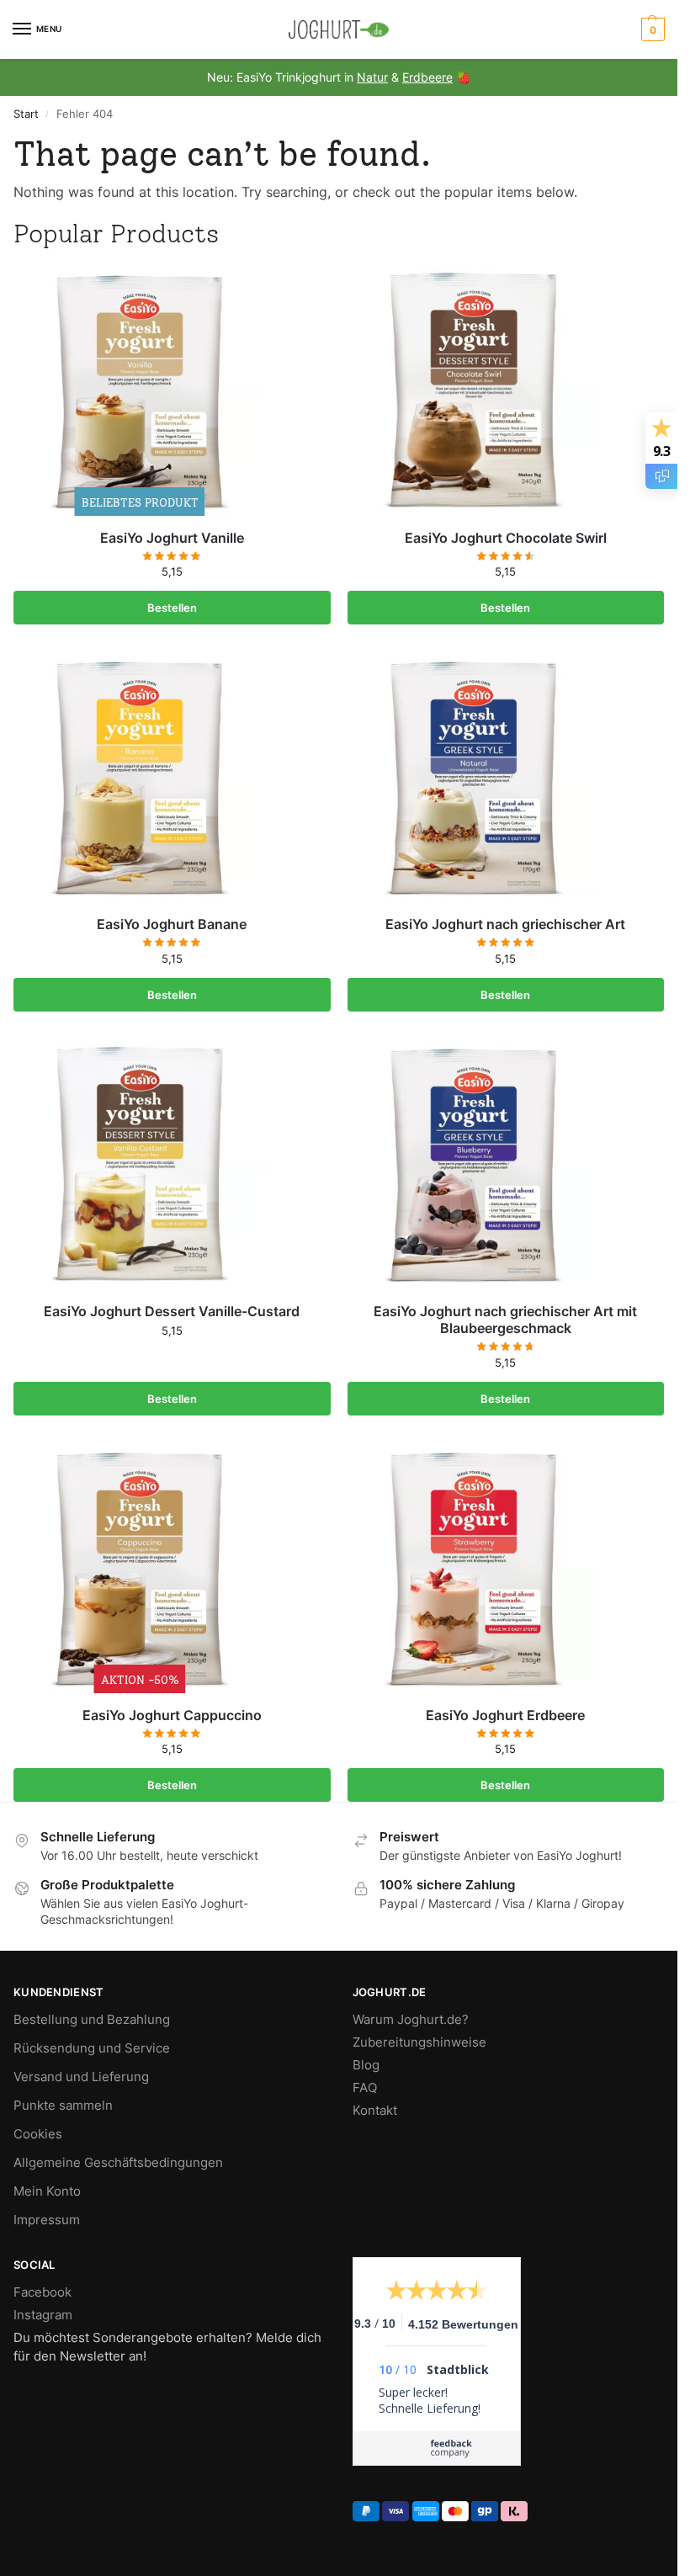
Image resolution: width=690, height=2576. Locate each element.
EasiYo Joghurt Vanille (172, 538)
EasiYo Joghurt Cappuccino (172, 1715)
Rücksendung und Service (92, 2048)
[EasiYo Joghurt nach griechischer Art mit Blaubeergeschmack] (506, 1163)
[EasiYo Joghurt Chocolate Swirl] (506, 390)
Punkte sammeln (63, 2106)
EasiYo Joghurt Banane (172, 924)
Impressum (47, 2220)
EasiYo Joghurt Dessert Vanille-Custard (172, 1311)
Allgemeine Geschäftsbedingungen (118, 2163)
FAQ (365, 2088)
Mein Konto (47, 2191)
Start (26, 114)
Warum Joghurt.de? (411, 2020)
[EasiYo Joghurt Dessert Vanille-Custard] (172, 1163)
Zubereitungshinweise (419, 2042)
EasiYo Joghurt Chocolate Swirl (506, 538)
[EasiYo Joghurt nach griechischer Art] (506, 776)
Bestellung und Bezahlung (92, 2020)
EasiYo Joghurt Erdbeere (505, 1715)
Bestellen (172, 608)
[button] (651, 29)
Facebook (42, 2292)
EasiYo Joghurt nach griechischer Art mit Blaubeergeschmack (505, 1320)
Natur (372, 77)
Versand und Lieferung (81, 2077)
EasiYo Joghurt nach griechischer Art (505, 924)
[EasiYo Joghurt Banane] (172, 776)
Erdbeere (427, 77)
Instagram (43, 2315)
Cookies (38, 2134)
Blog (366, 2065)
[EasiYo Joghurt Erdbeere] (506, 1567)
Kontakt (375, 2111)
